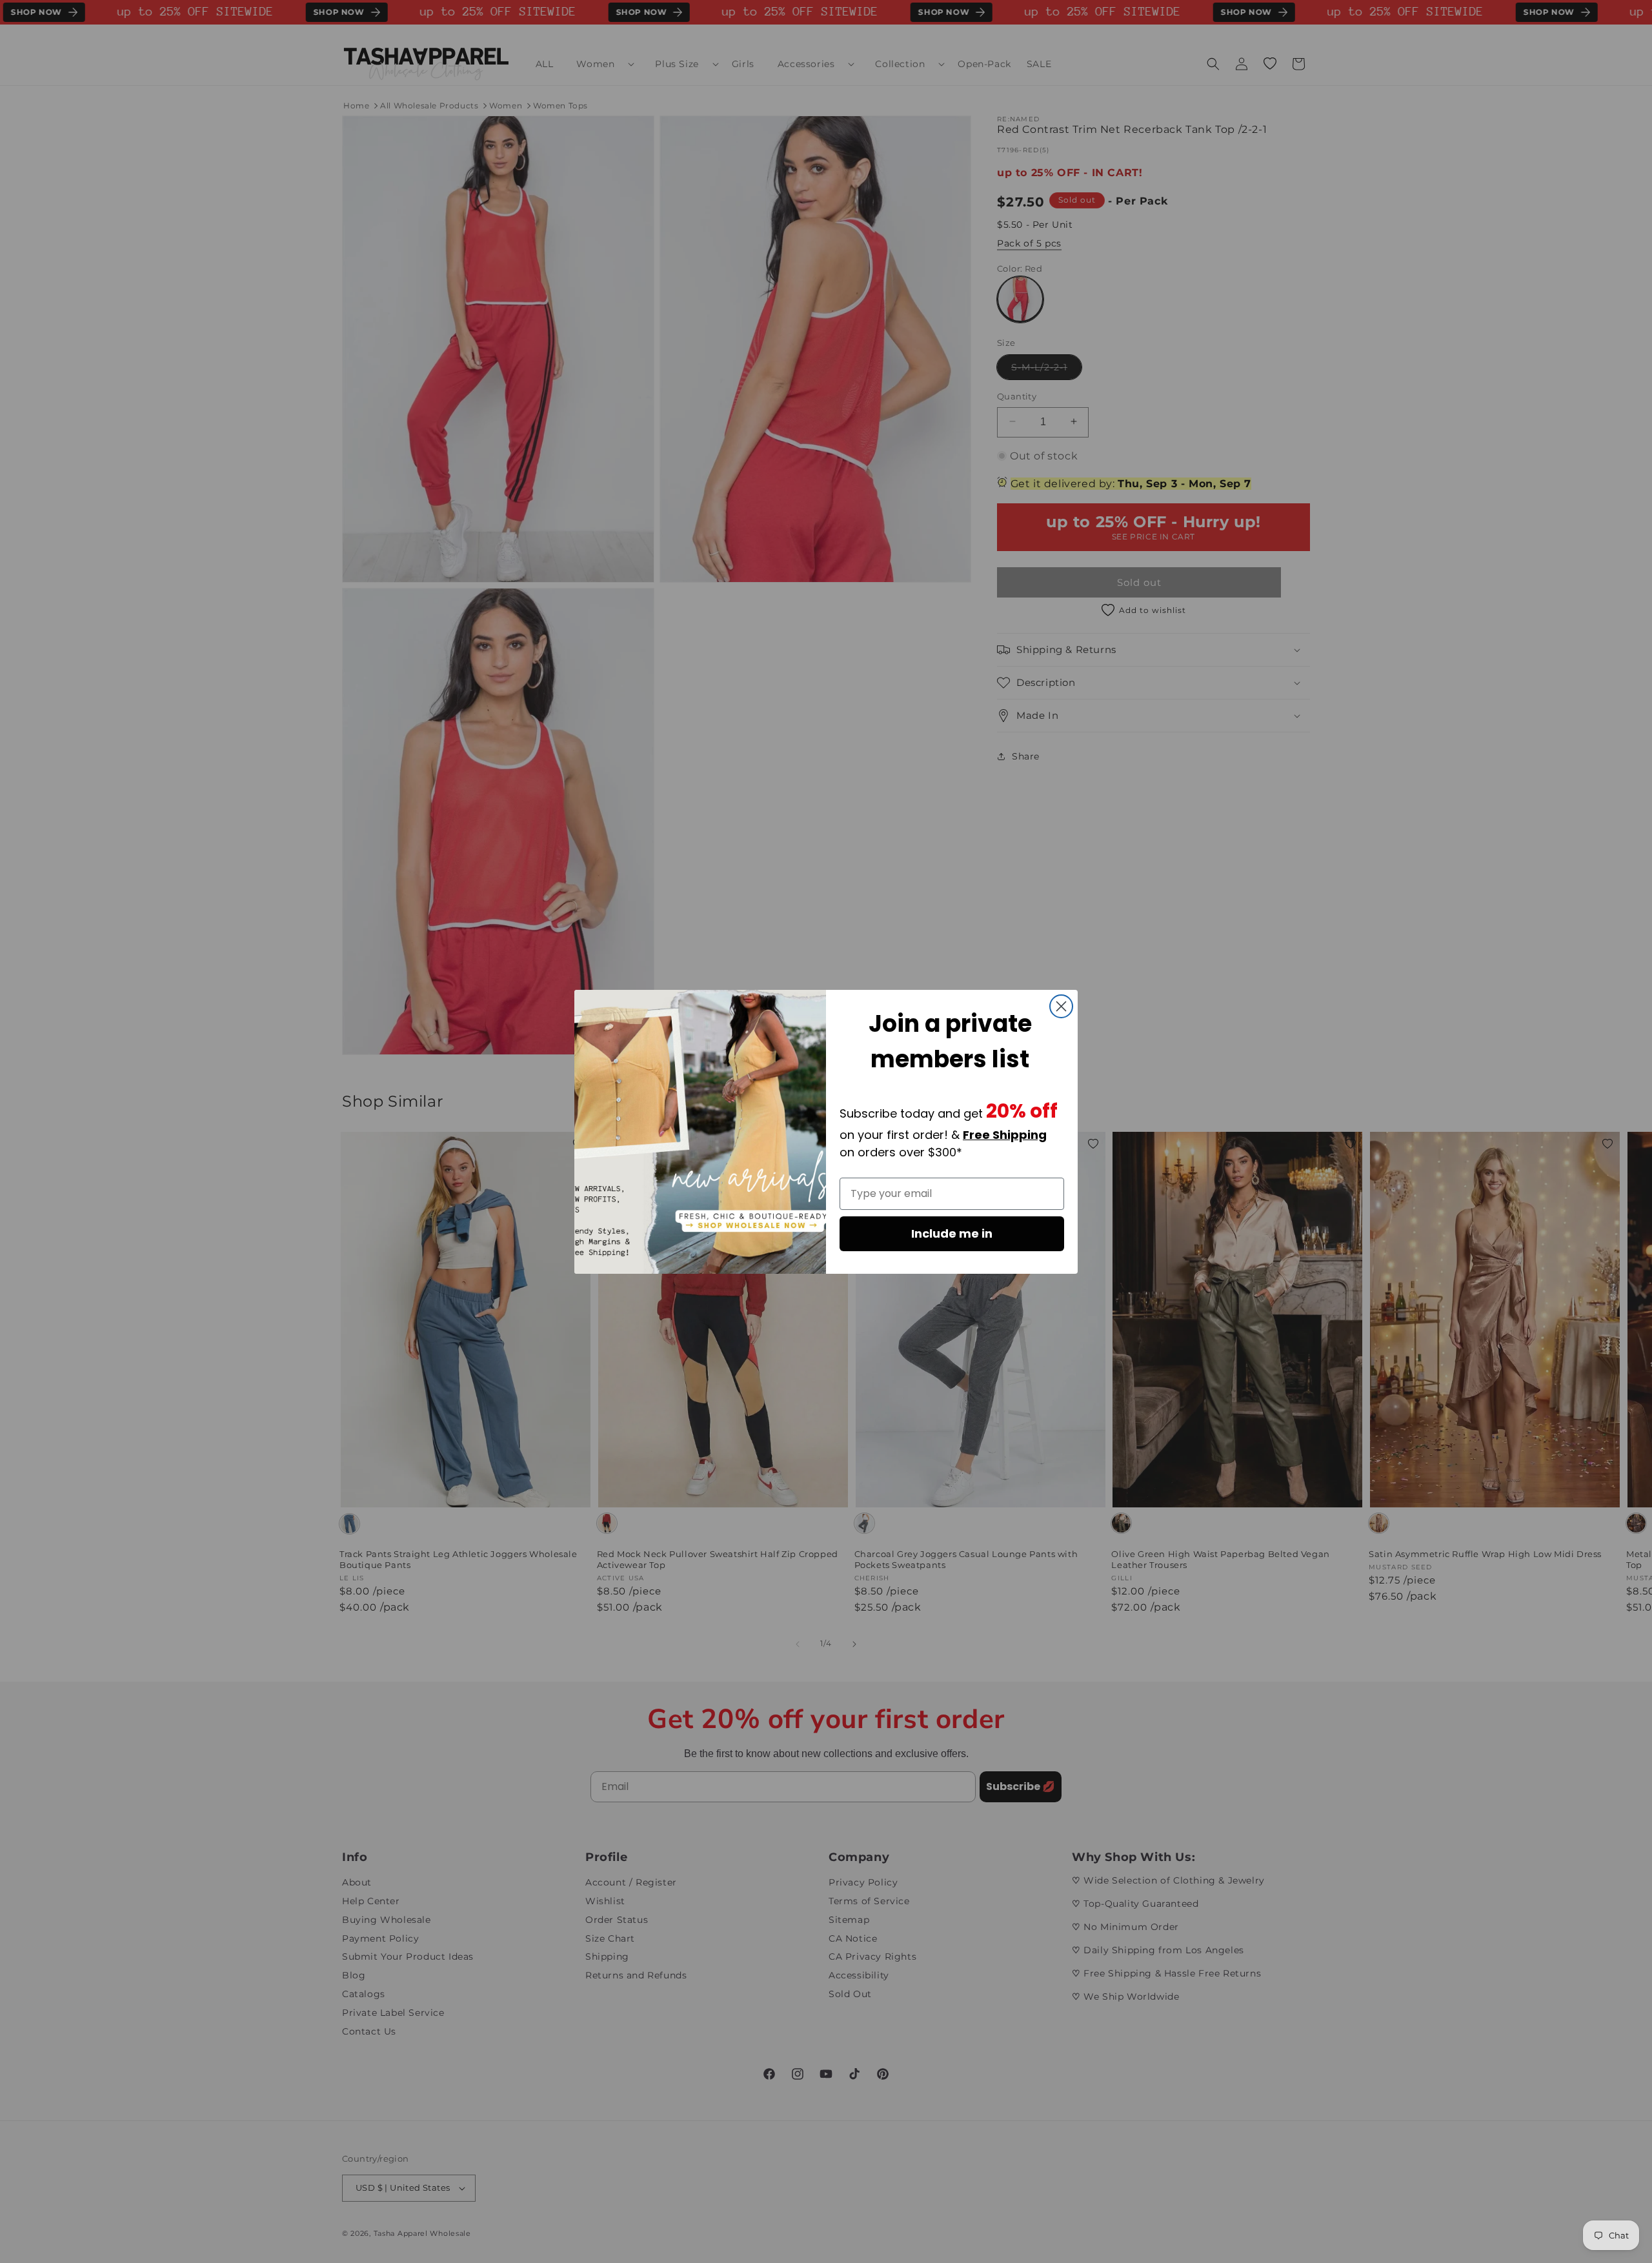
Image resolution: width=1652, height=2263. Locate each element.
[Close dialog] (1061, 1006)
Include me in (952, 1233)
